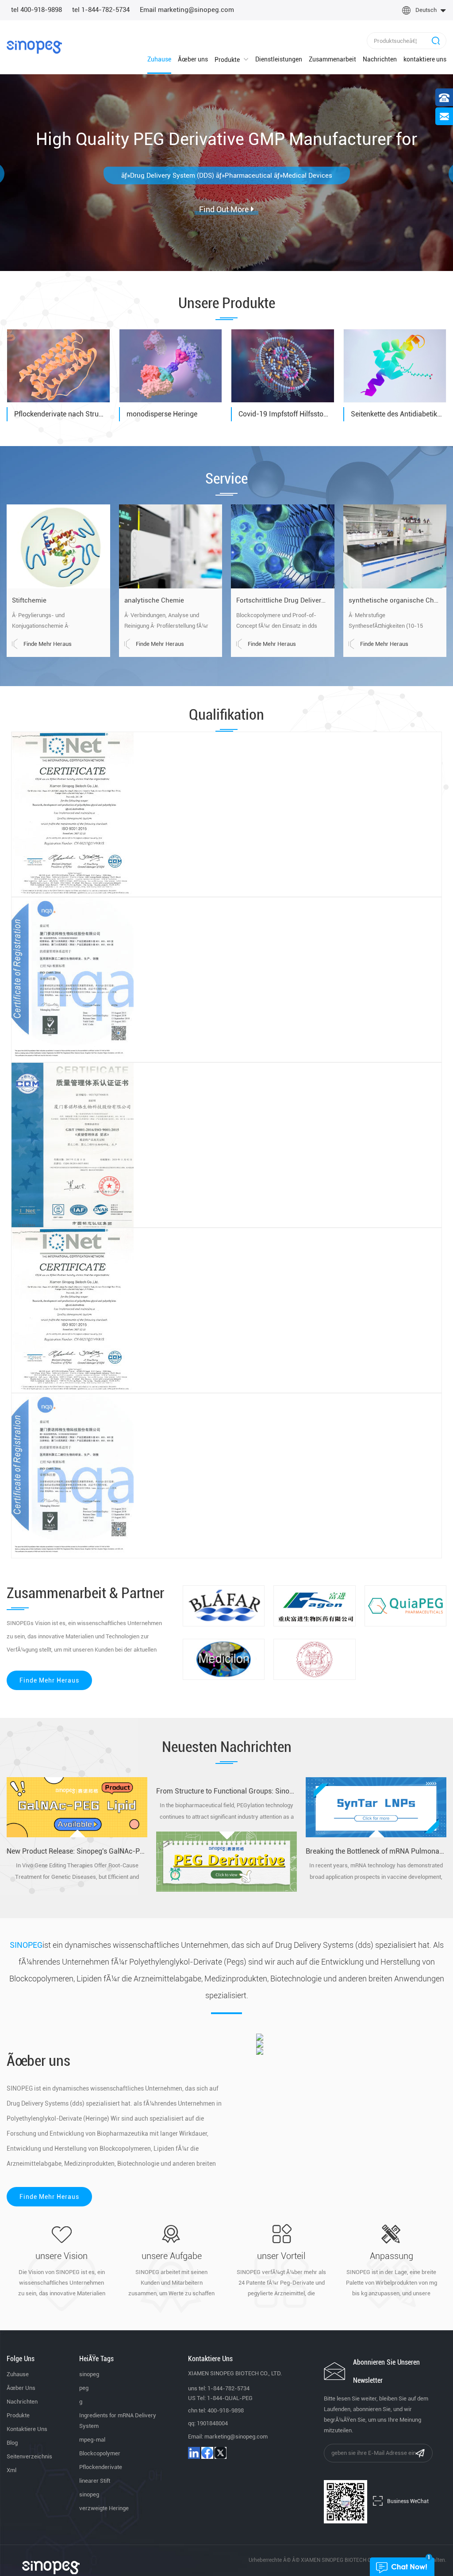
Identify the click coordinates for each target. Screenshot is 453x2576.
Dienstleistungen (279, 59)
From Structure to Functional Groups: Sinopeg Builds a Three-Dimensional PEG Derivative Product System (226, 1791)
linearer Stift (95, 2481)
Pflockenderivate (101, 2467)
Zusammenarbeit (332, 59)
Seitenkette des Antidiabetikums (397, 414)
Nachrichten (380, 59)
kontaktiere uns (425, 59)
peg (84, 2388)
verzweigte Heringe (104, 2508)
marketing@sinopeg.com (236, 2437)
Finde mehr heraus (48, 644)
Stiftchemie (29, 600)
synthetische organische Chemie (395, 600)
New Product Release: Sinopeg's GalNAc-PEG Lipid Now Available (77, 1851)
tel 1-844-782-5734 (101, 10)
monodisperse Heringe (162, 414)
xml (12, 2470)
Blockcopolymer (100, 2453)
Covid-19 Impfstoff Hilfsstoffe (284, 414)
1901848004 (212, 2423)
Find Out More (224, 177)
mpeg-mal (92, 2440)
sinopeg (89, 2374)
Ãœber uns (193, 59)
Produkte (227, 60)
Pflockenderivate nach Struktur (60, 414)
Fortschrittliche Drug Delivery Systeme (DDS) (283, 600)
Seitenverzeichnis (29, 2456)
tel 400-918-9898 (36, 10)
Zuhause (159, 59)
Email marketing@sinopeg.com (187, 10)
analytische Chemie (154, 600)
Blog (12, 2443)
